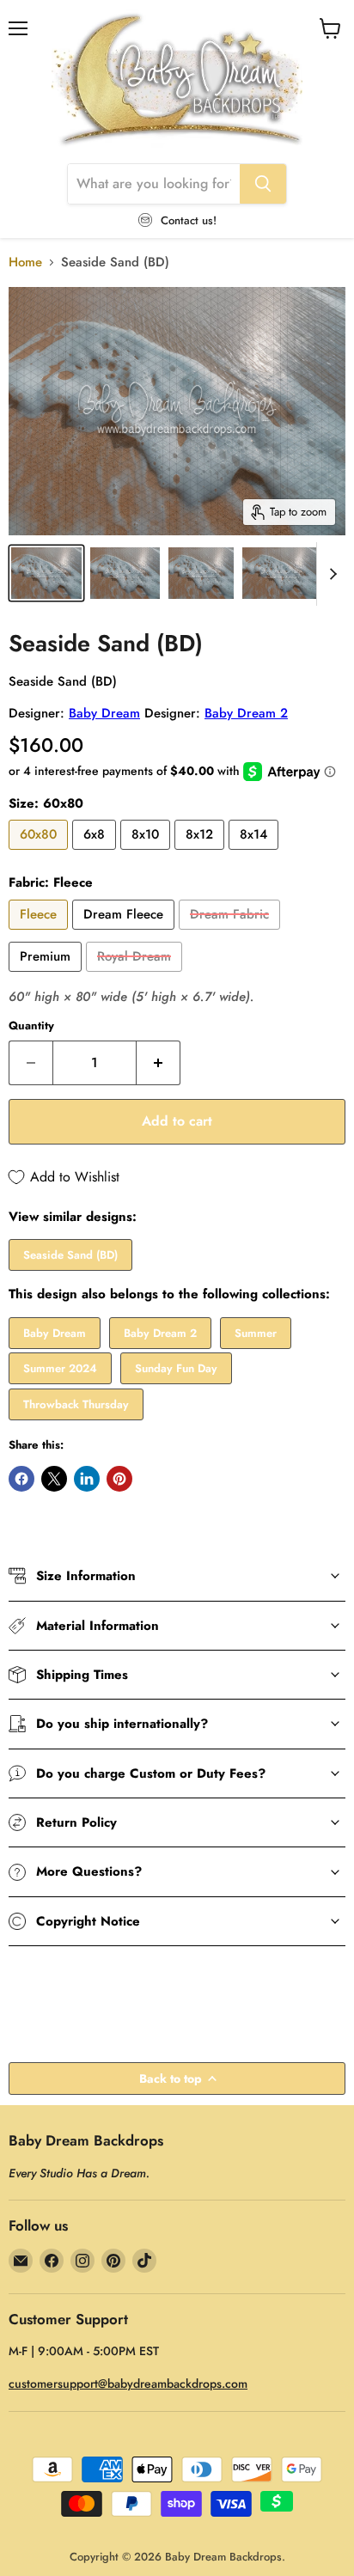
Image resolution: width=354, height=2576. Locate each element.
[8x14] (256, 854)
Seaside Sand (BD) (70, 1255)
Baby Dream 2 (246, 713)
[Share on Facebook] (21, 1479)
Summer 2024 (60, 1368)
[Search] (263, 184)
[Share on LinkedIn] (87, 1479)
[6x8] (96, 854)
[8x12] (201, 854)
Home (25, 262)
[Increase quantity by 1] (159, 1063)
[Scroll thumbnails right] (330, 574)
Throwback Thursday (76, 1404)
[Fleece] (40, 934)
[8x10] (147, 854)
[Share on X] (54, 1479)
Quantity (31, 1026)
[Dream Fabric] (232, 934)
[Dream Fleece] (125, 934)
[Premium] (47, 976)
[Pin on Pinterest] (119, 1479)
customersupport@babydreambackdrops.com (128, 2384)
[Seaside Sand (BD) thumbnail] (46, 573)
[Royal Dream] (136, 976)
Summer (256, 1333)
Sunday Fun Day (176, 1368)
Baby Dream (104, 713)
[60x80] (40, 854)
